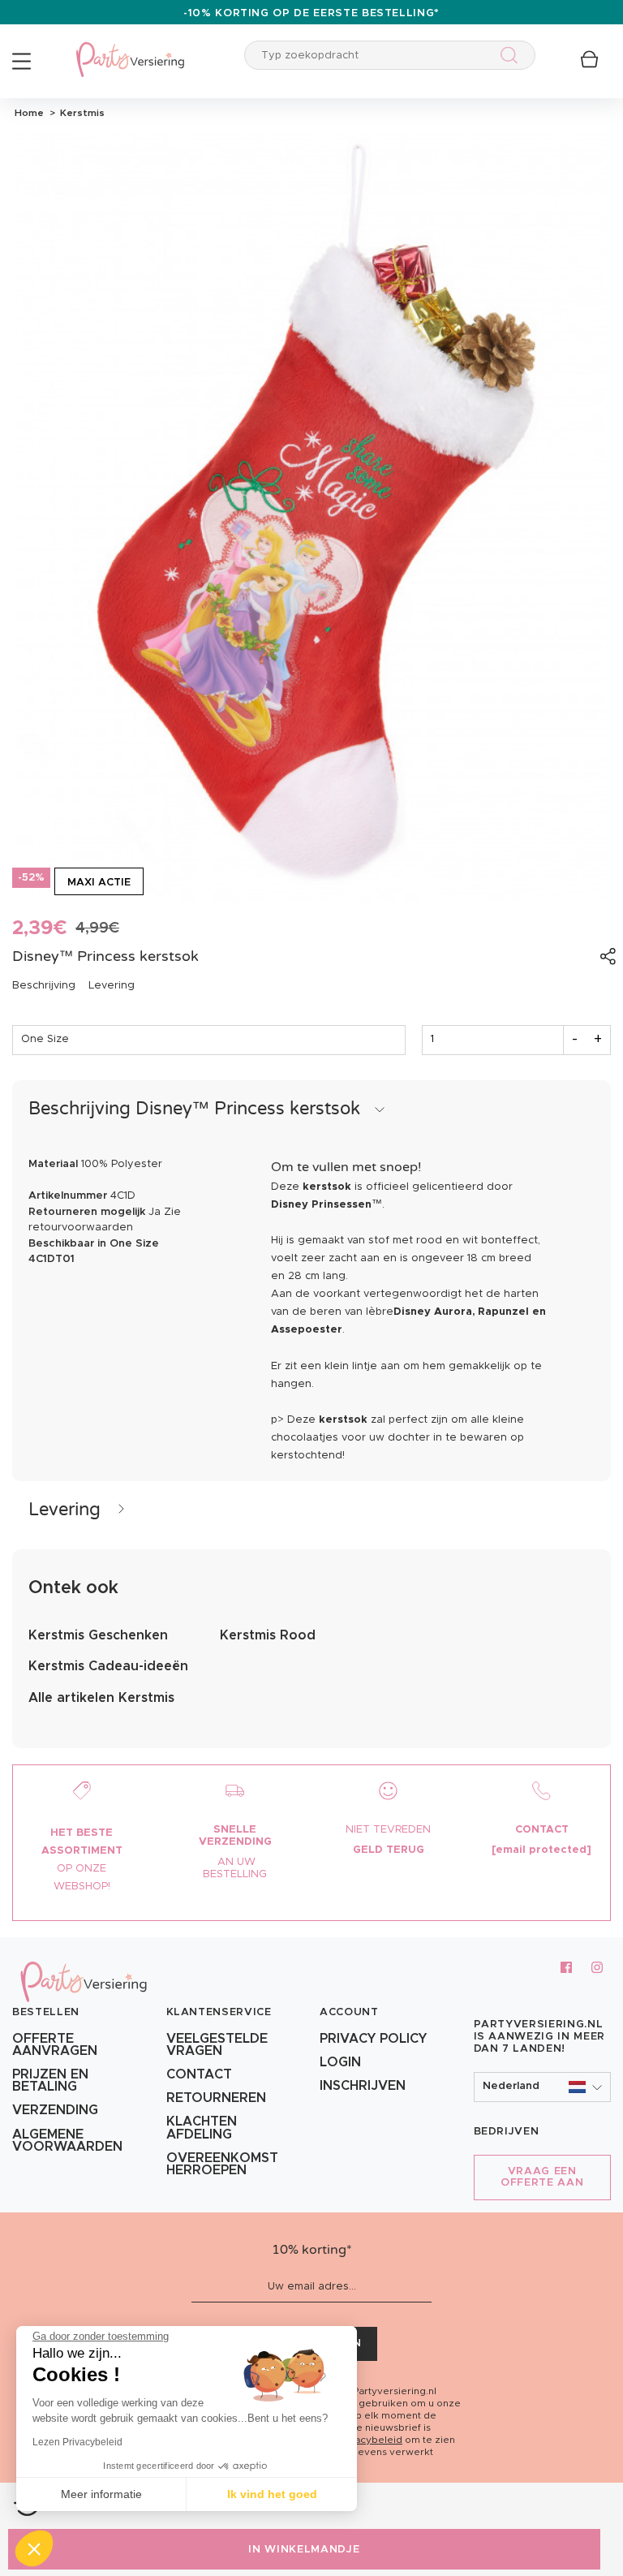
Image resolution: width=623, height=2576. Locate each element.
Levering (112, 986)
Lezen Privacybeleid (77, 2442)
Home (29, 113)
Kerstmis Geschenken (98, 1635)
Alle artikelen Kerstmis (101, 1698)
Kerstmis (80, 113)
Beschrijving (44, 986)
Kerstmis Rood (268, 1635)
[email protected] (541, 1850)
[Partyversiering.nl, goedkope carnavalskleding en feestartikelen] (130, 49)
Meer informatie (101, 2494)
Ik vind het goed (272, 2494)
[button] (543, 2087)
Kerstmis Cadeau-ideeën (108, 1666)
